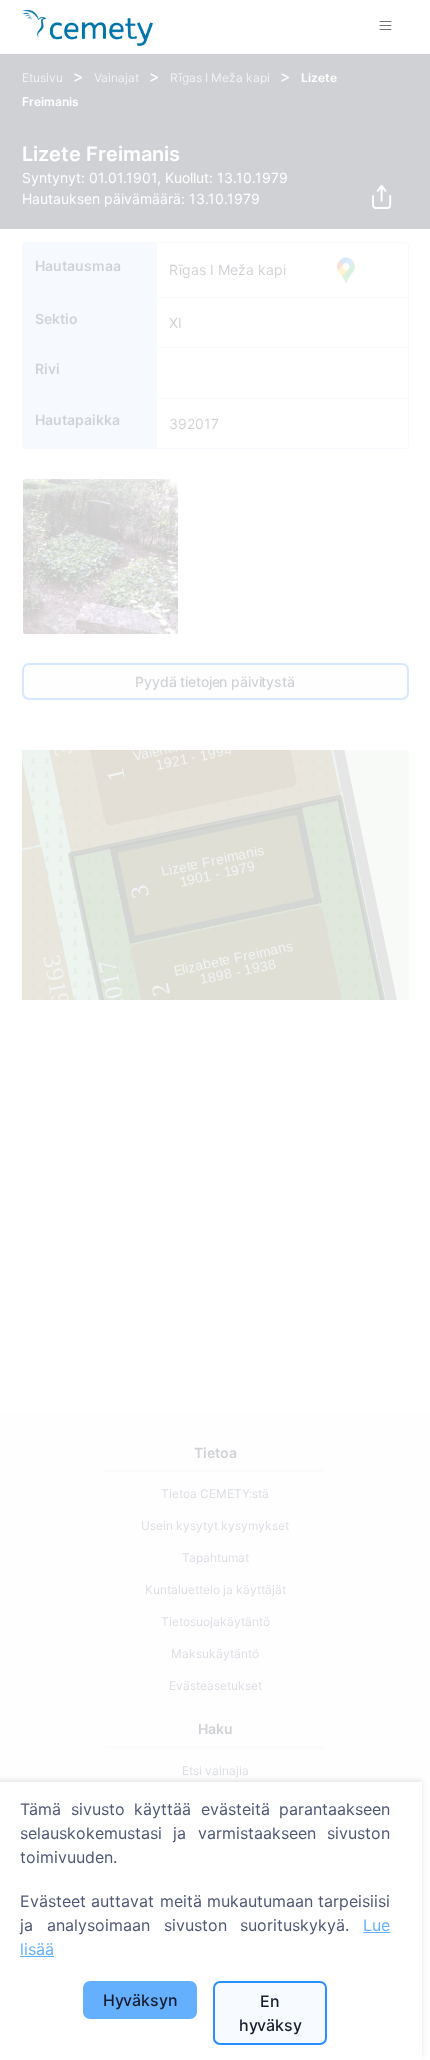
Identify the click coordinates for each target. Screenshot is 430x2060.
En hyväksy (270, 2013)
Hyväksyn (140, 2000)
